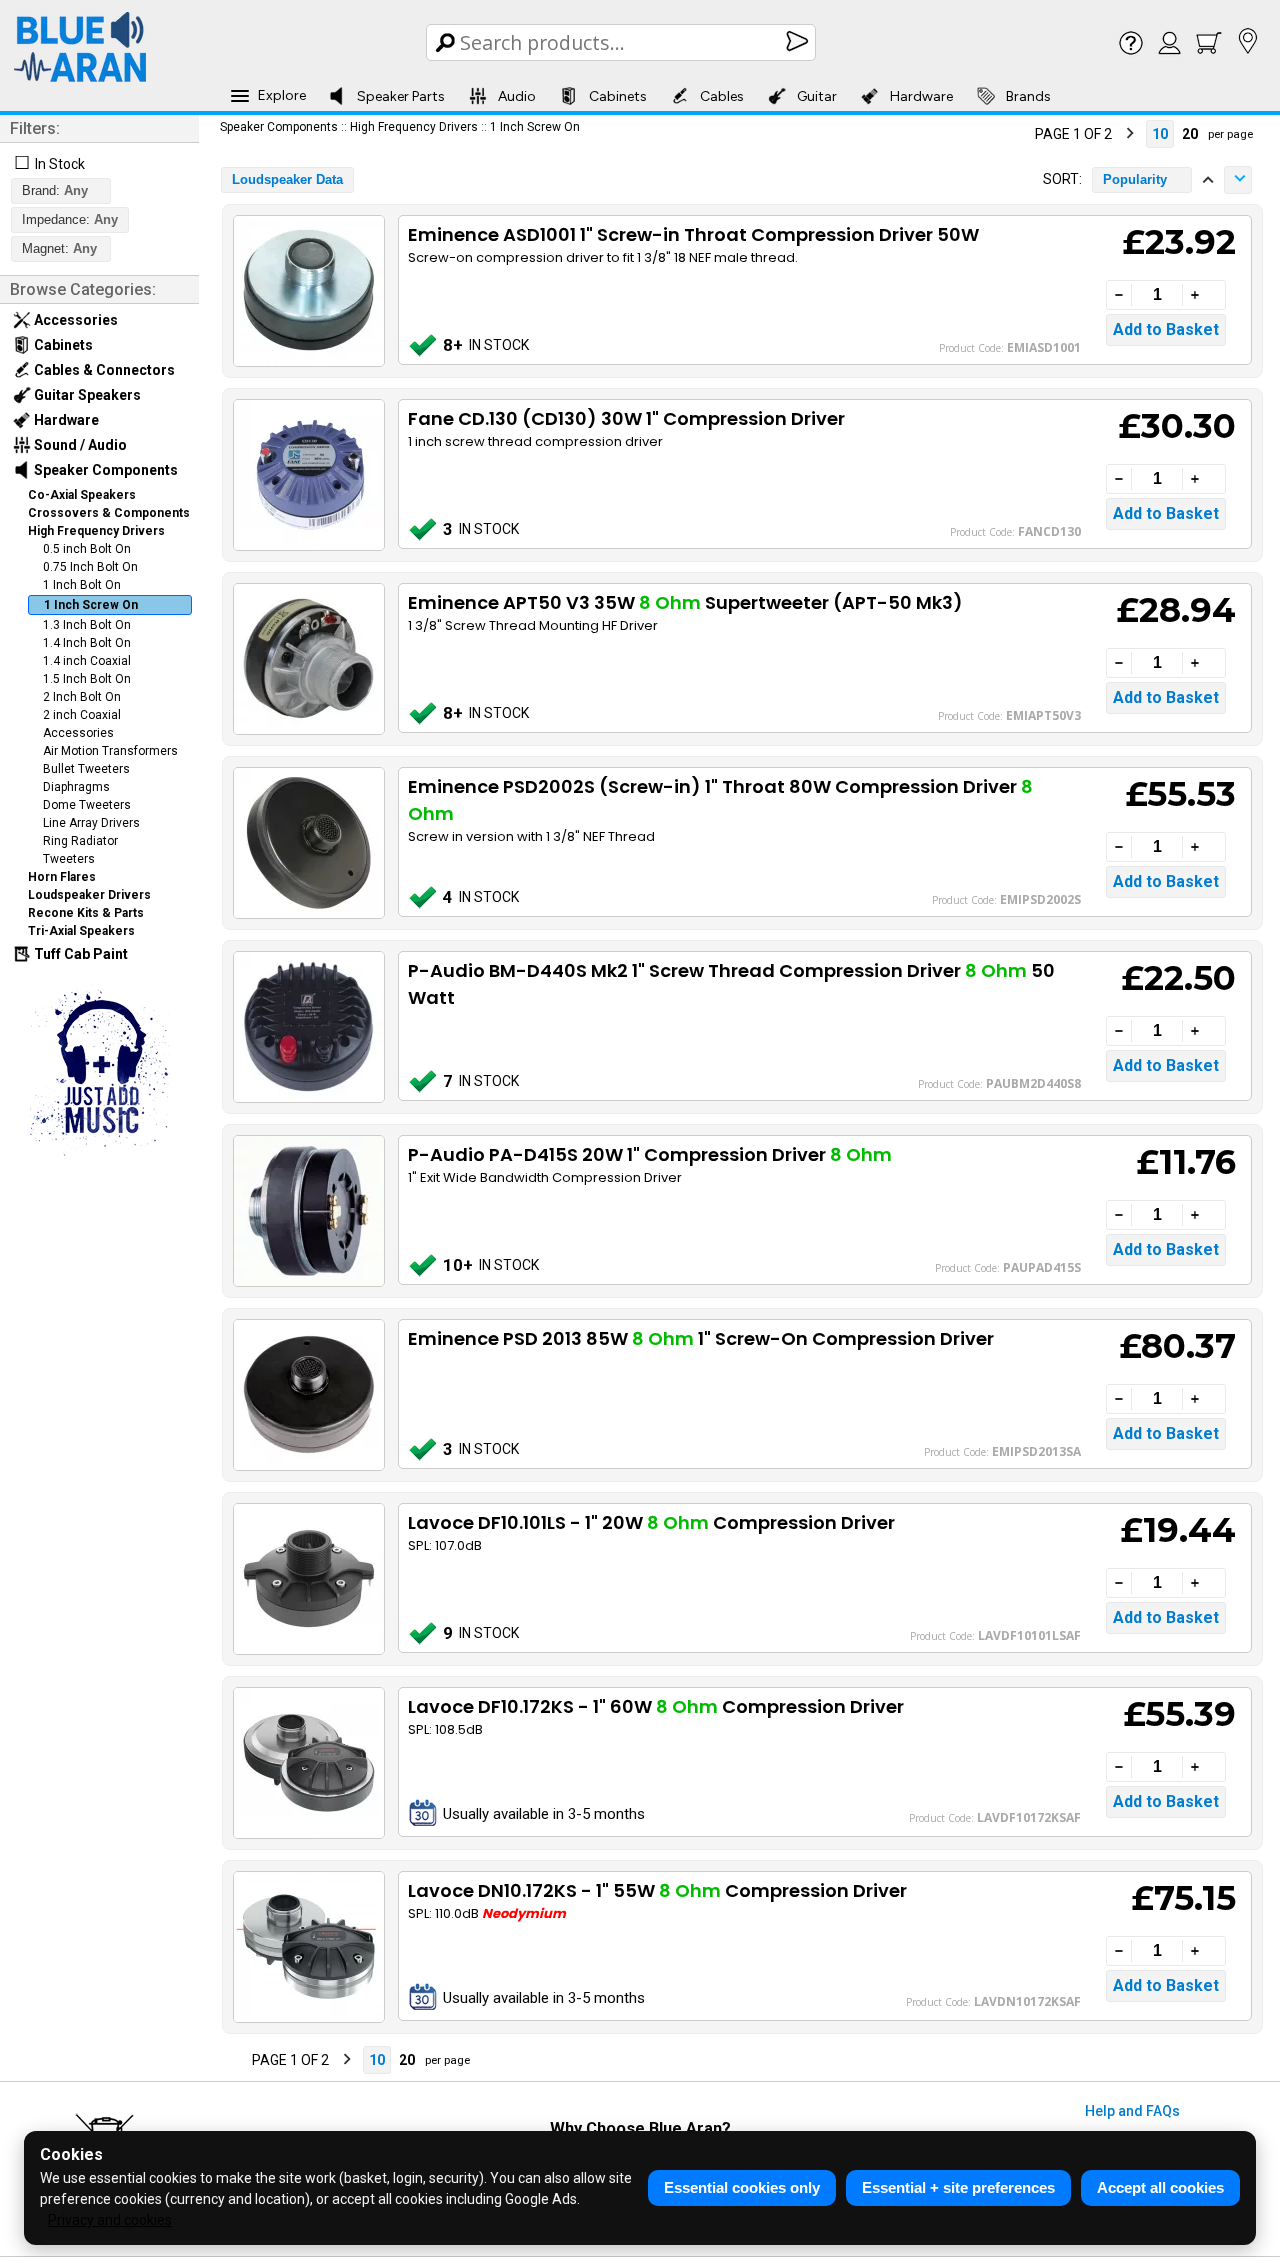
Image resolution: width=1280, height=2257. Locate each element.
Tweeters (69, 859)
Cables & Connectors (103, 370)
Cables (722, 96)
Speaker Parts (401, 96)
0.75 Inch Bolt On (90, 567)
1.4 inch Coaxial (87, 661)
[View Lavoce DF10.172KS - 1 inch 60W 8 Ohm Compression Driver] (308, 1763)
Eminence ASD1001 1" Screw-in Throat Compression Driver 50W (693, 234)
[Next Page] (1130, 134)
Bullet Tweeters (86, 769)
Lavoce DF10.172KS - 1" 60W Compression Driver (656, 1706)
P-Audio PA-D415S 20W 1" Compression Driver (650, 1154)
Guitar (817, 96)
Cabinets (618, 96)
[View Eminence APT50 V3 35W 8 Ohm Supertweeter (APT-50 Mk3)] (308, 659)
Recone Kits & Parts (86, 913)
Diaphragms (76, 787)
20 (1190, 134)
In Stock (60, 164)
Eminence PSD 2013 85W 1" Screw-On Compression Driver (701, 1338)
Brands (1028, 96)
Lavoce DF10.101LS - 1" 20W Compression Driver (651, 1522)
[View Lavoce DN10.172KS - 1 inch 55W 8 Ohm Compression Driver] (308, 1947)
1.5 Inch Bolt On (87, 679)
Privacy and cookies (110, 2220)
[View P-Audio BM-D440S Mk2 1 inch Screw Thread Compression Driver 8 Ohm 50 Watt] (308, 1027)
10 (1160, 134)
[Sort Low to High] (1208, 180)
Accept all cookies (1160, 2187)
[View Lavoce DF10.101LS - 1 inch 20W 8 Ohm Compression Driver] (308, 1579)
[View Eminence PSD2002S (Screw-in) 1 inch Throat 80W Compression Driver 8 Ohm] (308, 843)
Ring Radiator (80, 841)
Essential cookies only (742, 2187)
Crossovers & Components (109, 513)
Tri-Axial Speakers (81, 931)
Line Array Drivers (91, 823)
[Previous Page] (1017, 134)
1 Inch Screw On (91, 605)
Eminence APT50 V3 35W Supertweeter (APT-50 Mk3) (685, 602)
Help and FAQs (1132, 2111)
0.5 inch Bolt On (87, 549)
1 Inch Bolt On (82, 585)
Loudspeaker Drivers (89, 895)
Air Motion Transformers (110, 751)
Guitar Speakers (86, 395)
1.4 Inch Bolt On (87, 643)
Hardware (921, 96)
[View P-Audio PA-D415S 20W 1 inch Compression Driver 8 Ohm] (308, 1211)
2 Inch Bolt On (82, 697)
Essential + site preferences (958, 2187)
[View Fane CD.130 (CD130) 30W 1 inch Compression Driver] (308, 475)
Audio (517, 96)
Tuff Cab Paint (79, 954)
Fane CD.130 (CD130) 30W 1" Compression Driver (626, 418)
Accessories (74, 320)
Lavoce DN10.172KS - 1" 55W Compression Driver (657, 1890)
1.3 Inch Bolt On (87, 625)
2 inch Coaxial (82, 715)
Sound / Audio (79, 445)
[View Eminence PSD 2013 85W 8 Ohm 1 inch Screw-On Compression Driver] (308, 1395)
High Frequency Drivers (96, 531)
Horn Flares (62, 877)
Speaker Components (104, 470)
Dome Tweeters (87, 805)
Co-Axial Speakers (82, 495)
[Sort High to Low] (1238, 180)
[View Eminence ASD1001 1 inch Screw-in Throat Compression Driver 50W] (308, 291)
